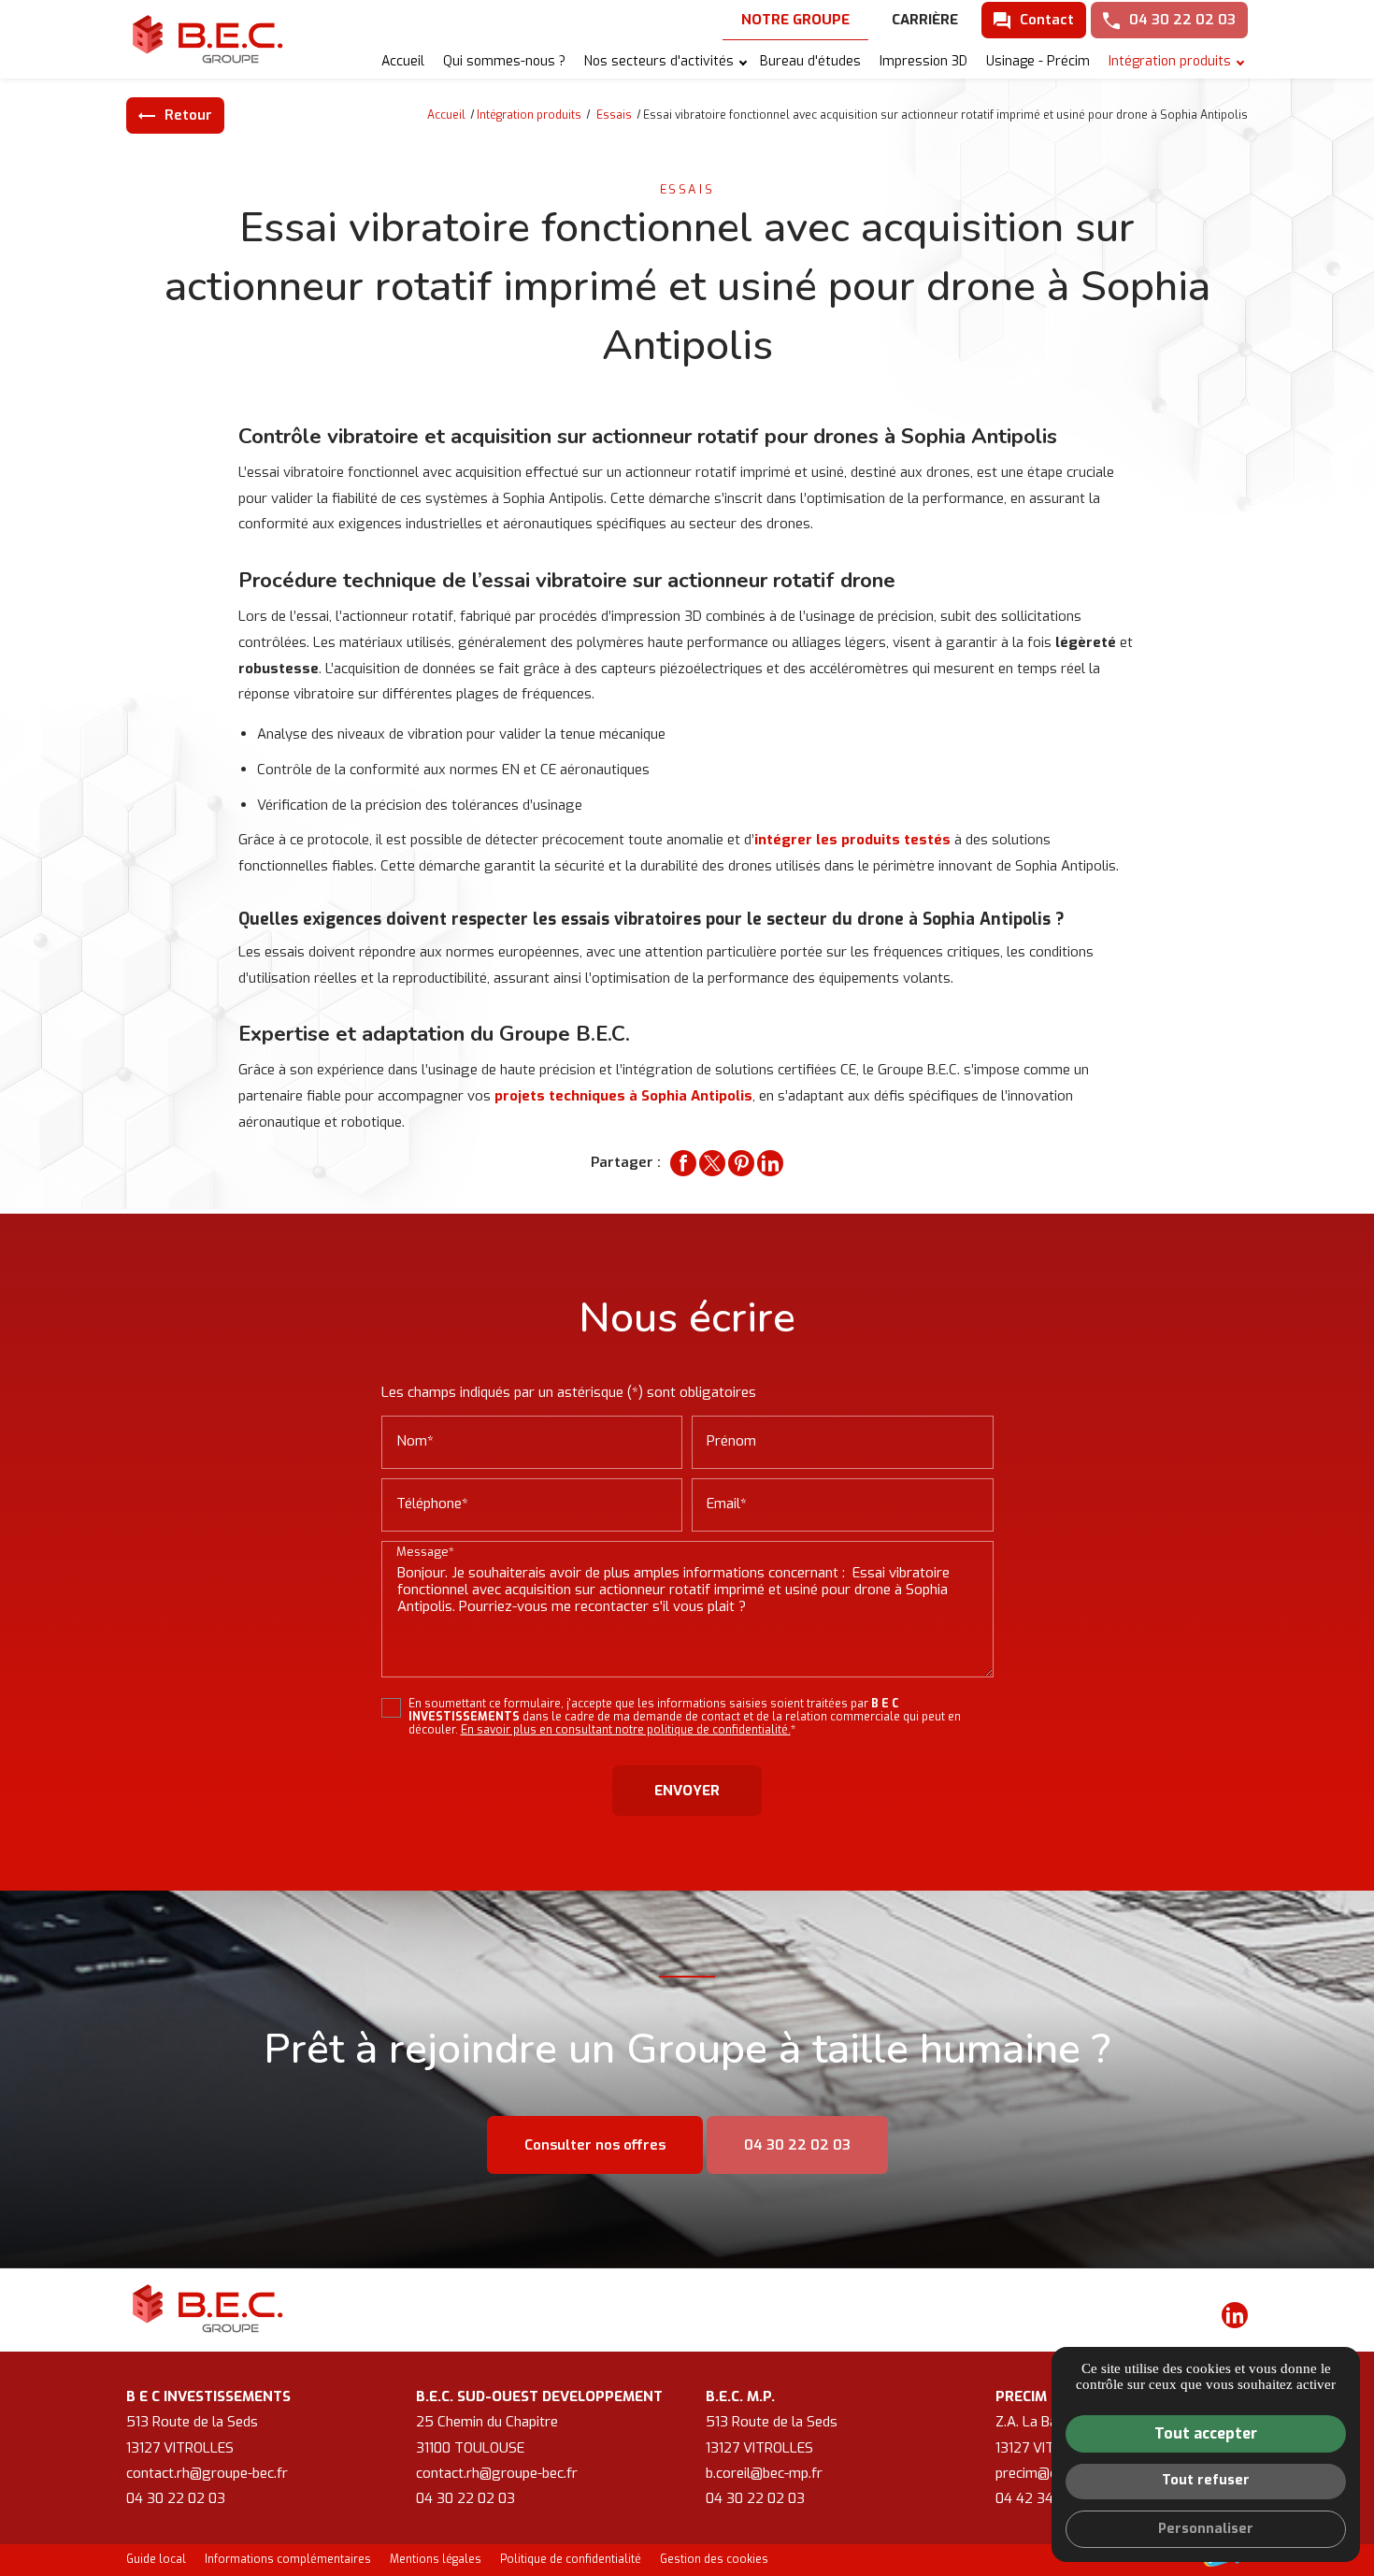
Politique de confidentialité (571, 2559)
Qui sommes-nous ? (504, 61)
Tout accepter (1206, 2433)
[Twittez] (712, 1163)
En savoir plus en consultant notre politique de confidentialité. (626, 1730)
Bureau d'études (810, 61)
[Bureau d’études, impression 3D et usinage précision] (210, 39)
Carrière (925, 20)
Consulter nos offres (595, 2145)
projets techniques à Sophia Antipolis (623, 1096)
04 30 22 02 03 (1182, 20)
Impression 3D (923, 61)
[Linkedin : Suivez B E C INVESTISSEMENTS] (1235, 2315)
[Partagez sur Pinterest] (741, 1163)
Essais (615, 115)
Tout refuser (1206, 2480)
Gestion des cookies (714, 2559)
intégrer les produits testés (852, 840)
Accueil (403, 61)
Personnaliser (1206, 2529)
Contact (1047, 20)
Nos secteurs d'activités (659, 61)
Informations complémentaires (288, 2560)
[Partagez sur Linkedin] (770, 1163)
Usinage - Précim (1038, 61)
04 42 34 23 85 (1045, 2498)
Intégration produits (1170, 61)
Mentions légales (436, 2559)
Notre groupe (795, 20)
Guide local (156, 2559)
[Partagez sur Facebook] (683, 1163)
